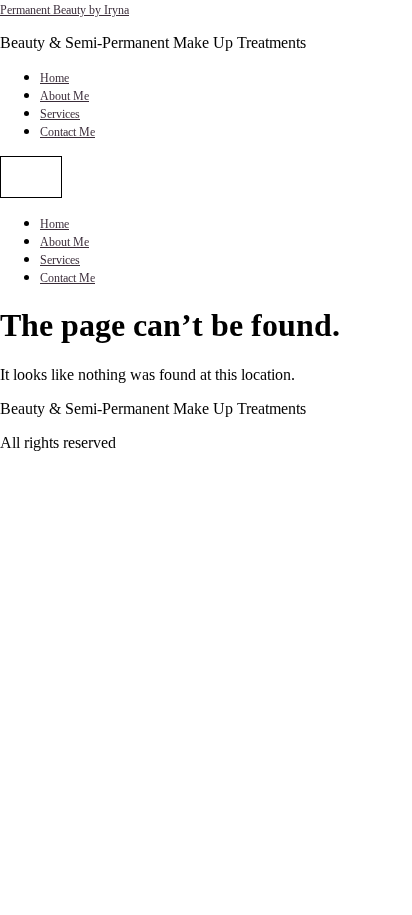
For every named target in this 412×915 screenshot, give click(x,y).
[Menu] (31, 177)
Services (60, 114)
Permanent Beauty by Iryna (64, 10)
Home (54, 78)
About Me (64, 96)
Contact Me (67, 132)
